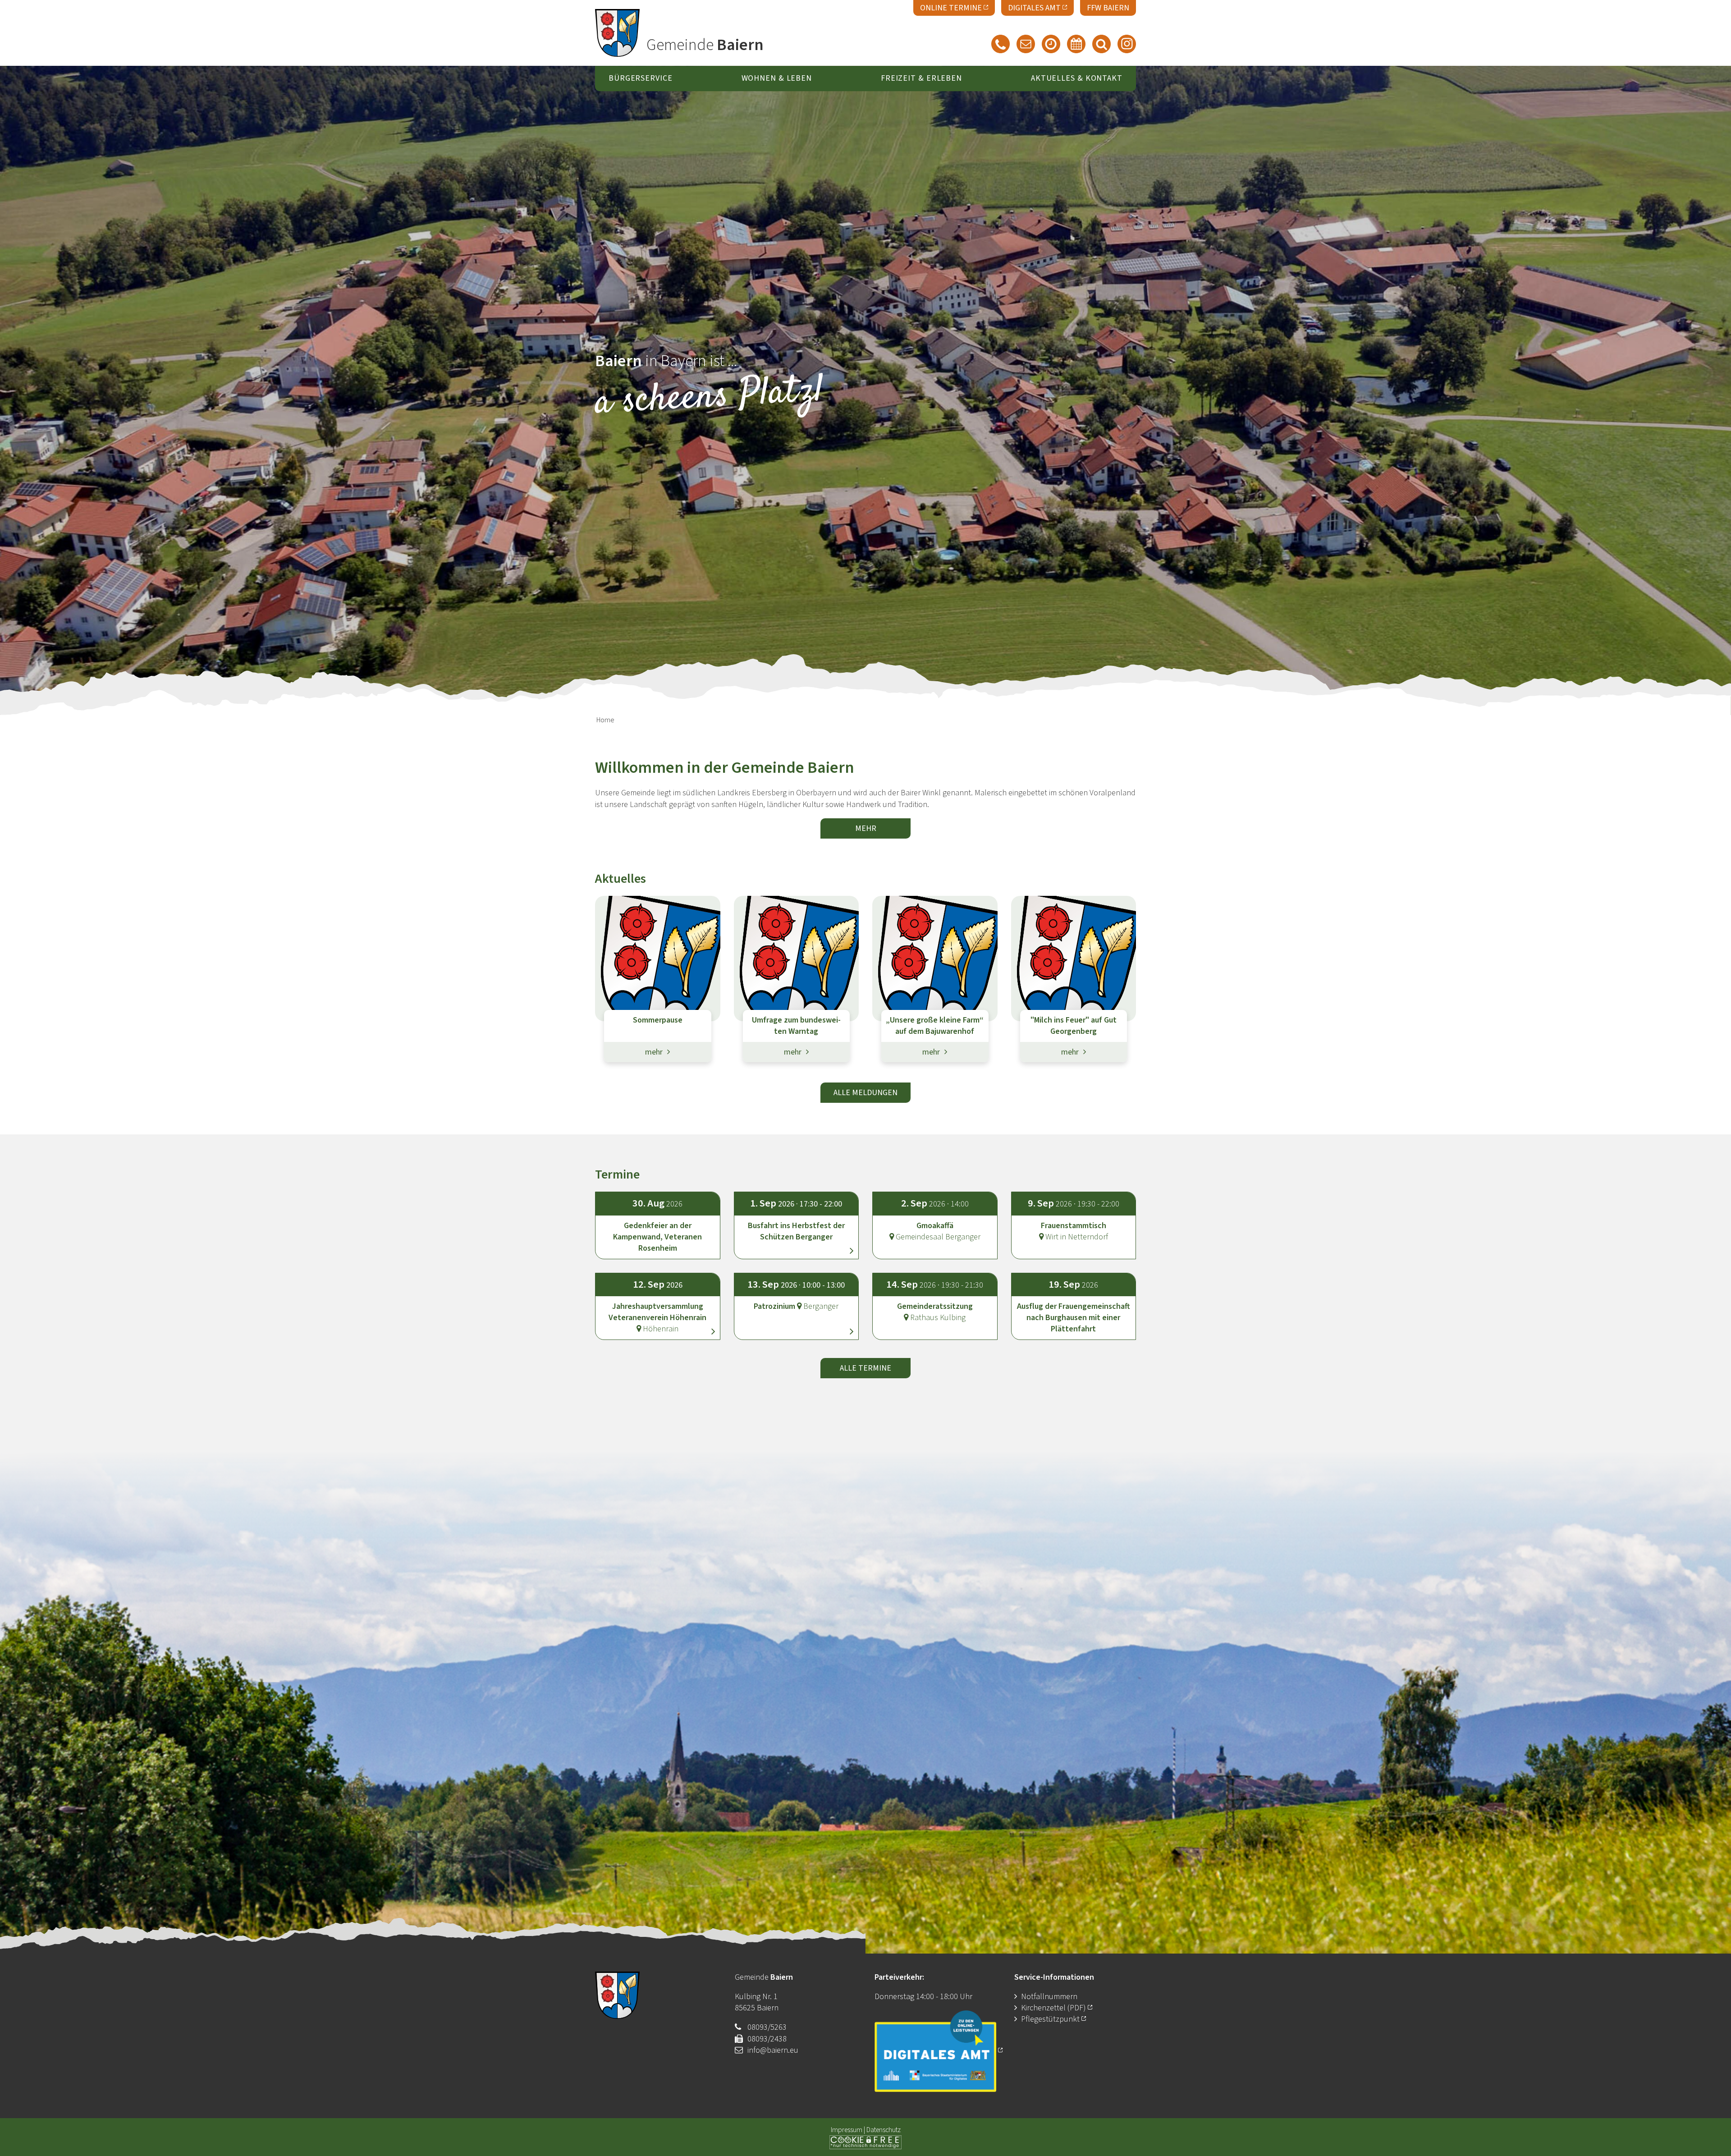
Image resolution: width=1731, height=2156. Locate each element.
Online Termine (951, 8)
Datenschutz (884, 2130)
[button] (797, 1217)
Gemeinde (705, 45)
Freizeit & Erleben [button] (921, 79)
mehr (866, 828)
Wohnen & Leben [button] (777, 79)
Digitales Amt (1034, 8)
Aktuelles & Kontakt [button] (1077, 79)
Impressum (847, 2130)
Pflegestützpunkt (1050, 2019)
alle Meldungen (865, 1093)
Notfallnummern (1049, 1997)
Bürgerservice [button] (641, 79)
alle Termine (865, 1368)
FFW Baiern (1108, 8)
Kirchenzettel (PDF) (1054, 2008)
